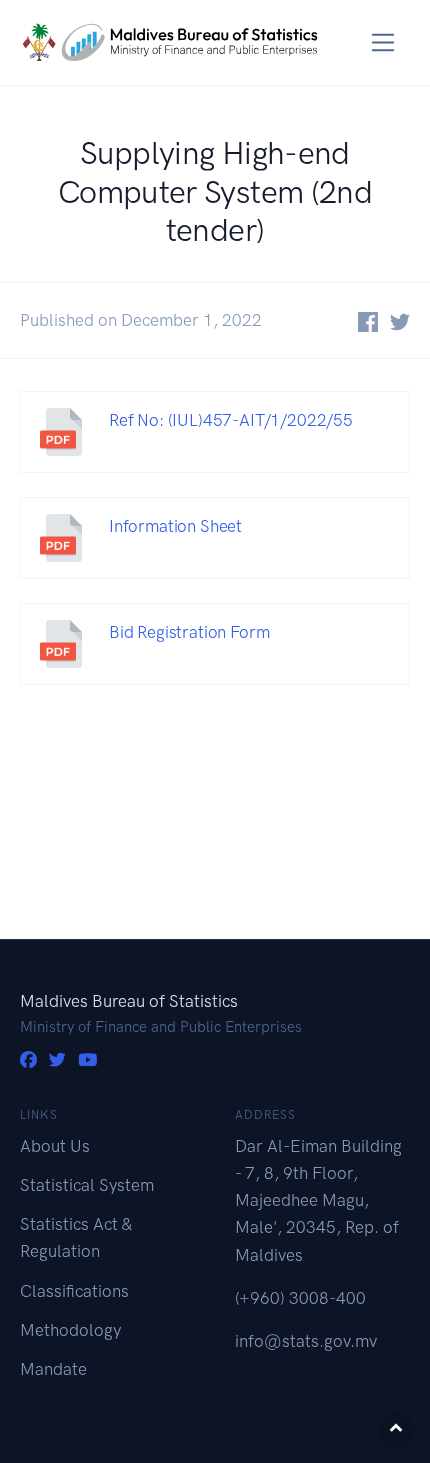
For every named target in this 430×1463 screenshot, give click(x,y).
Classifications (74, 1291)
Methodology (70, 1330)
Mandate (53, 1369)
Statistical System (87, 1185)
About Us (55, 1146)
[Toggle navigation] (383, 42)
